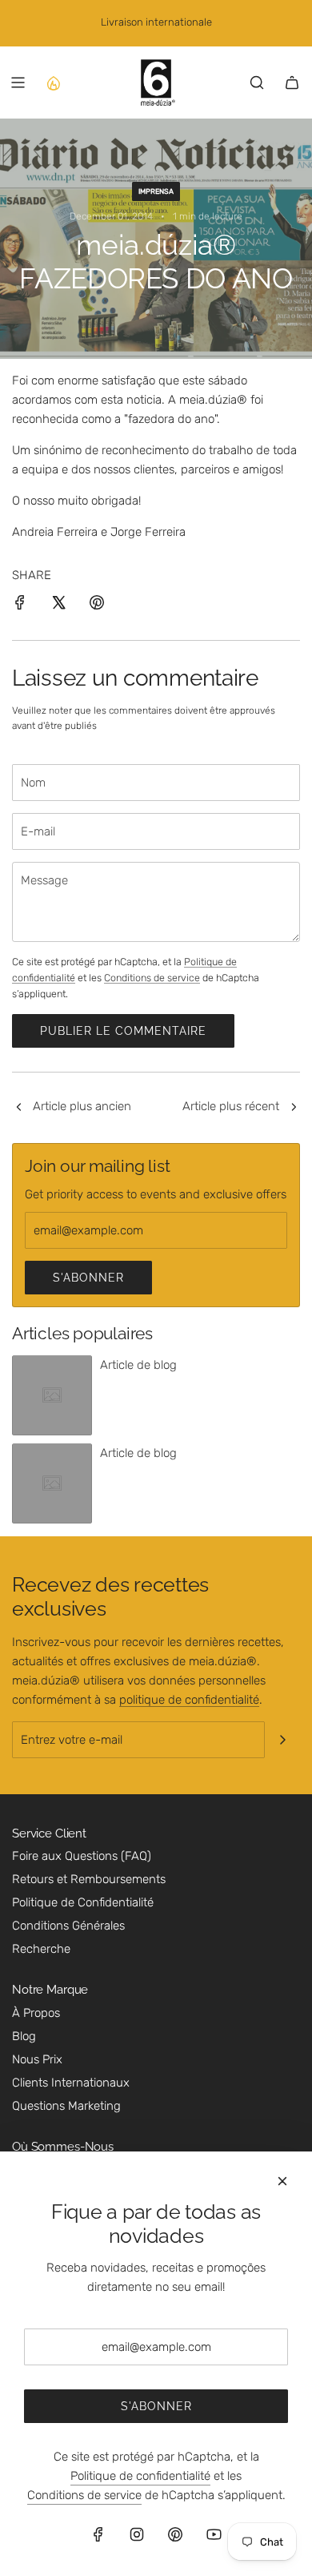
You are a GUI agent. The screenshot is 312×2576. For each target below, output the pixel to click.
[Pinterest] (175, 2534)
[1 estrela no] (294, 1108)
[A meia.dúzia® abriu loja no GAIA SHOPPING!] (18, 1108)
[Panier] (292, 83)
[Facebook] (98, 2534)
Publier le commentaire (123, 1031)
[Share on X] (58, 605)
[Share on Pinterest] (97, 605)
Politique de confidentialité (140, 2476)
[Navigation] (18, 83)
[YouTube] (214, 2534)
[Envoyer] (282, 1740)
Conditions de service (152, 978)
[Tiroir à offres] (53, 83)
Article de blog (138, 1365)
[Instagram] (137, 2534)
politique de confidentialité (189, 1700)
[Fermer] (282, 2181)
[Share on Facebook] (20, 605)
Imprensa (156, 191)
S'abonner (88, 1278)
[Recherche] (257, 83)
